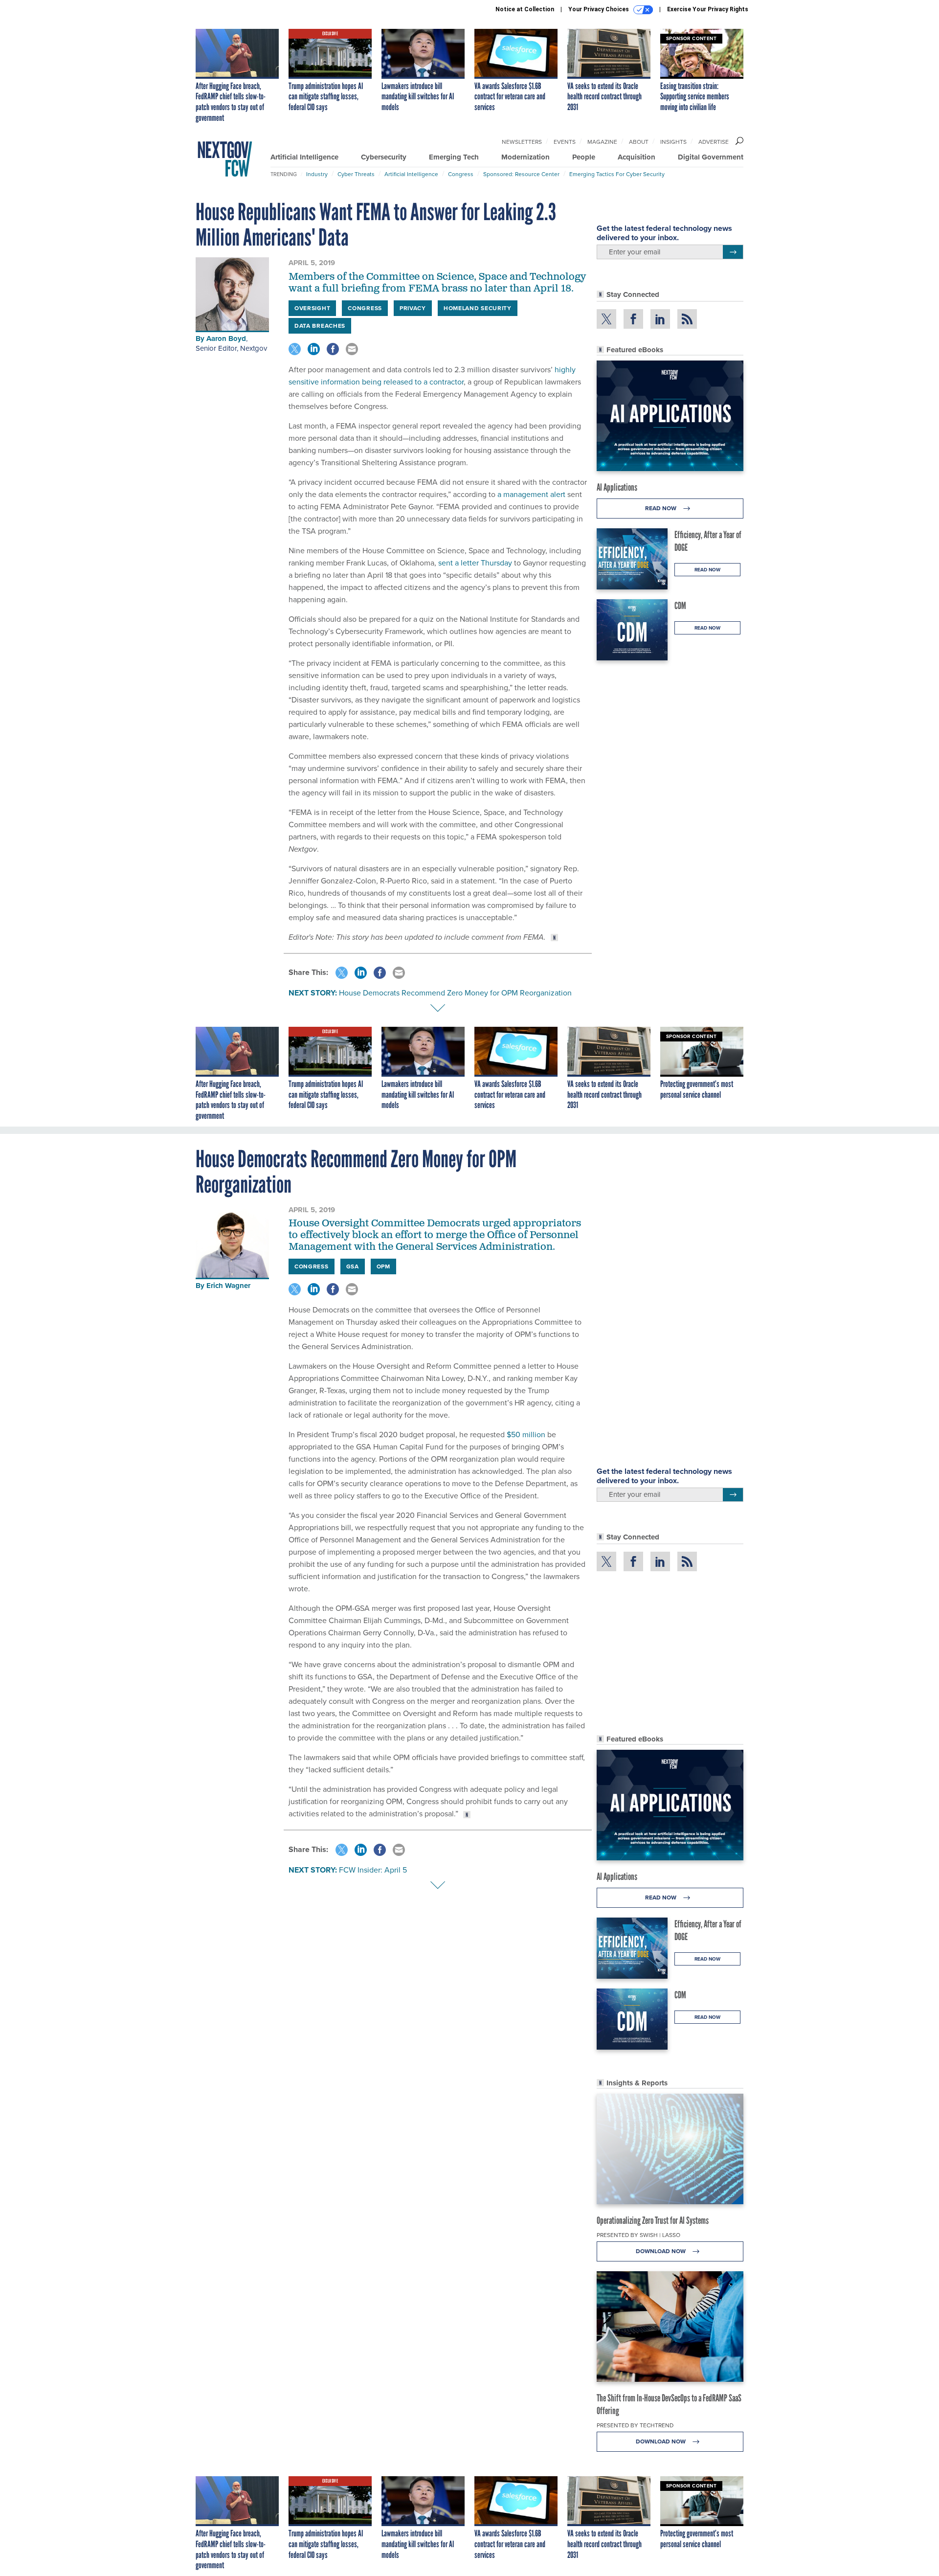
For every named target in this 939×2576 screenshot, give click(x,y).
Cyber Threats (356, 174)
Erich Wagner (228, 1286)
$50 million (526, 1435)
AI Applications (617, 487)
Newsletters (522, 142)
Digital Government (711, 157)
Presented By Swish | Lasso (638, 2235)
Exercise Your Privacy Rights (708, 9)
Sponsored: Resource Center (521, 174)
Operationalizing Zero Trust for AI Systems (653, 2220)
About (639, 142)
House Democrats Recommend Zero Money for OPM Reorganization (455, 993)
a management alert (530, 494)
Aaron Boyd (226, 339)
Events (565, 142)
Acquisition (637, 157)
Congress (461, 174)
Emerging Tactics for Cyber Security (617, 174)
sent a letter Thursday (474, 563)
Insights (673, 142)
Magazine (602, 142)
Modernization (525, 157)
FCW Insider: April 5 (373, 1870)
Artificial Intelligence (304, 157)
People (584, 157)
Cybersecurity (384, 157)
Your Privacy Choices (599, 9)
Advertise (714, 142)
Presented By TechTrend (635, 2425)
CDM (680, 606)
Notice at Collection (525, 9)
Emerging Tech (454, 157)
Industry (317, 174)
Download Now (661, 2251)
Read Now (661, 508)
